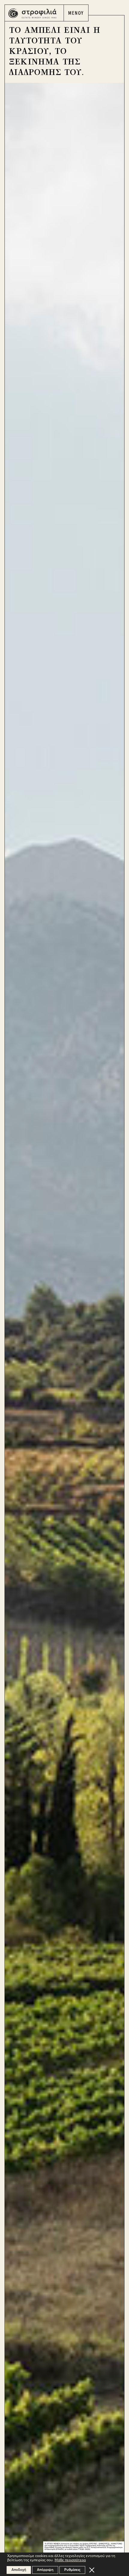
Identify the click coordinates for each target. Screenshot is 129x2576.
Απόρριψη (45, 2570)
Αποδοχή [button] (19, 2570)
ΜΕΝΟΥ (76, 13)
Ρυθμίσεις (72, 2570)
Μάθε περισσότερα (70, 2560)
